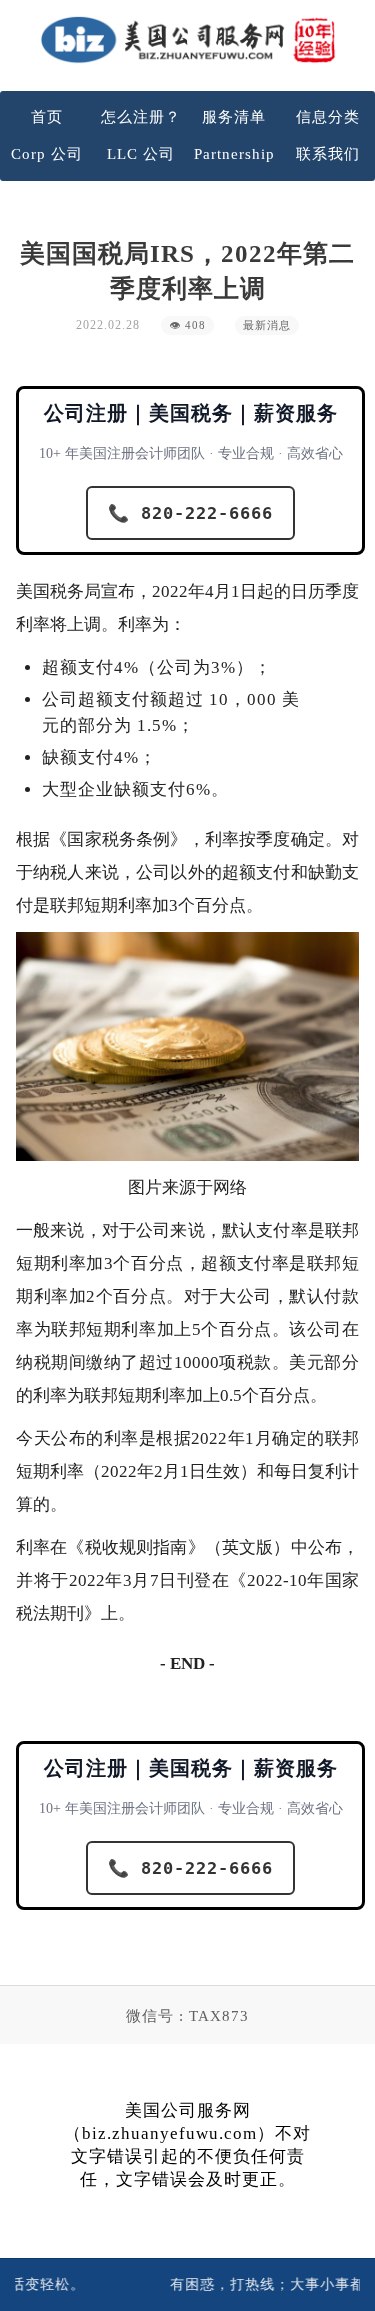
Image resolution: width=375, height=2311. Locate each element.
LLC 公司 (141, 154)
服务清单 (234, 117)
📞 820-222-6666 (190, 513)
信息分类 (328, 117)
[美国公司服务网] (188, 39)
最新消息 (267, 325)
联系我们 (328, 154)
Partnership (234, 154)
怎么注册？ (141, 117)
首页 (47, 117)
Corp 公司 (47, 154)
